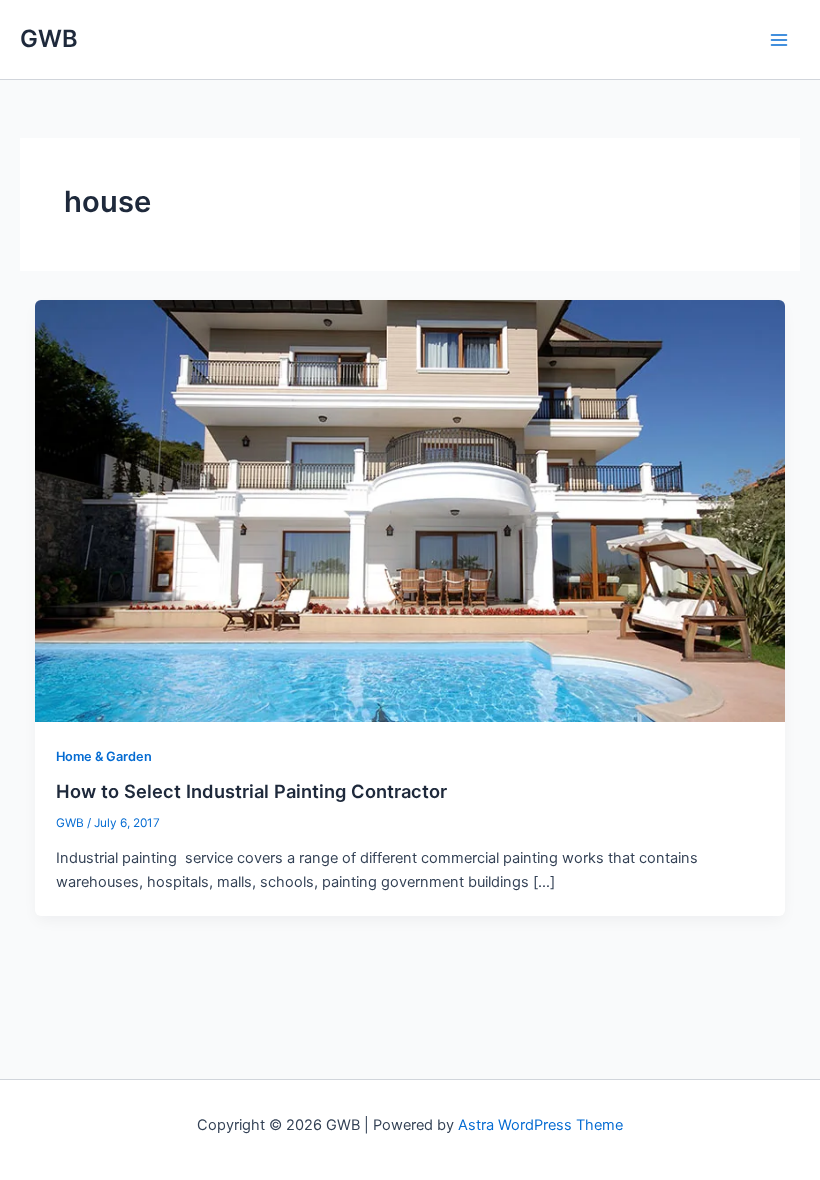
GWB (49, 38)
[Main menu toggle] (779, 40)
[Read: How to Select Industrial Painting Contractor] (410, 510)
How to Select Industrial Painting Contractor (251, 791)
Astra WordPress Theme (540, 1125)
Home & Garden (104, 756)
